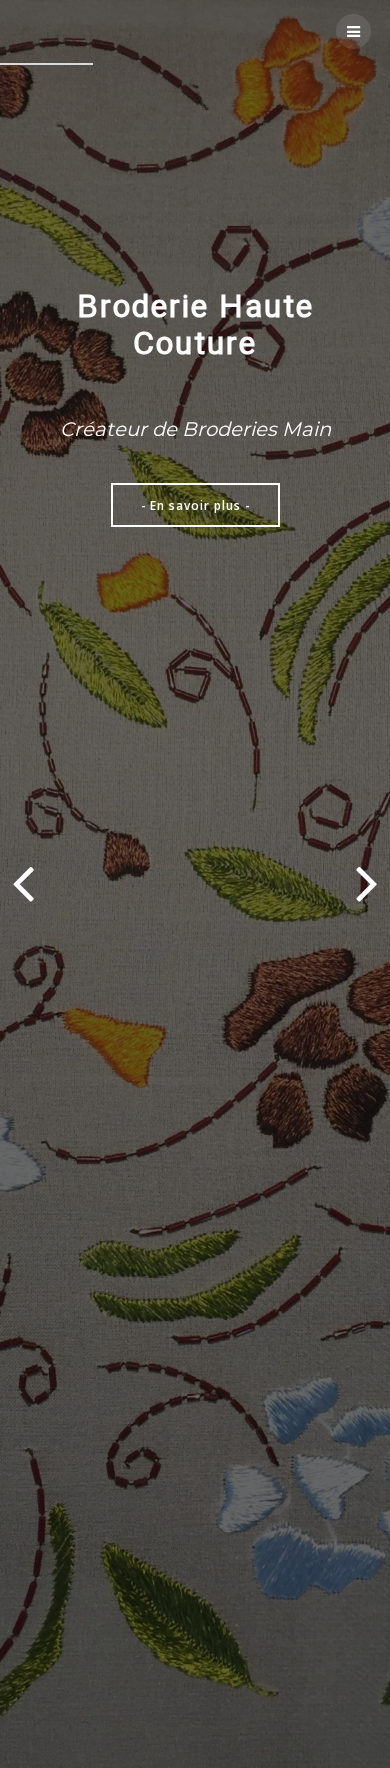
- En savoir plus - (195, 505)
